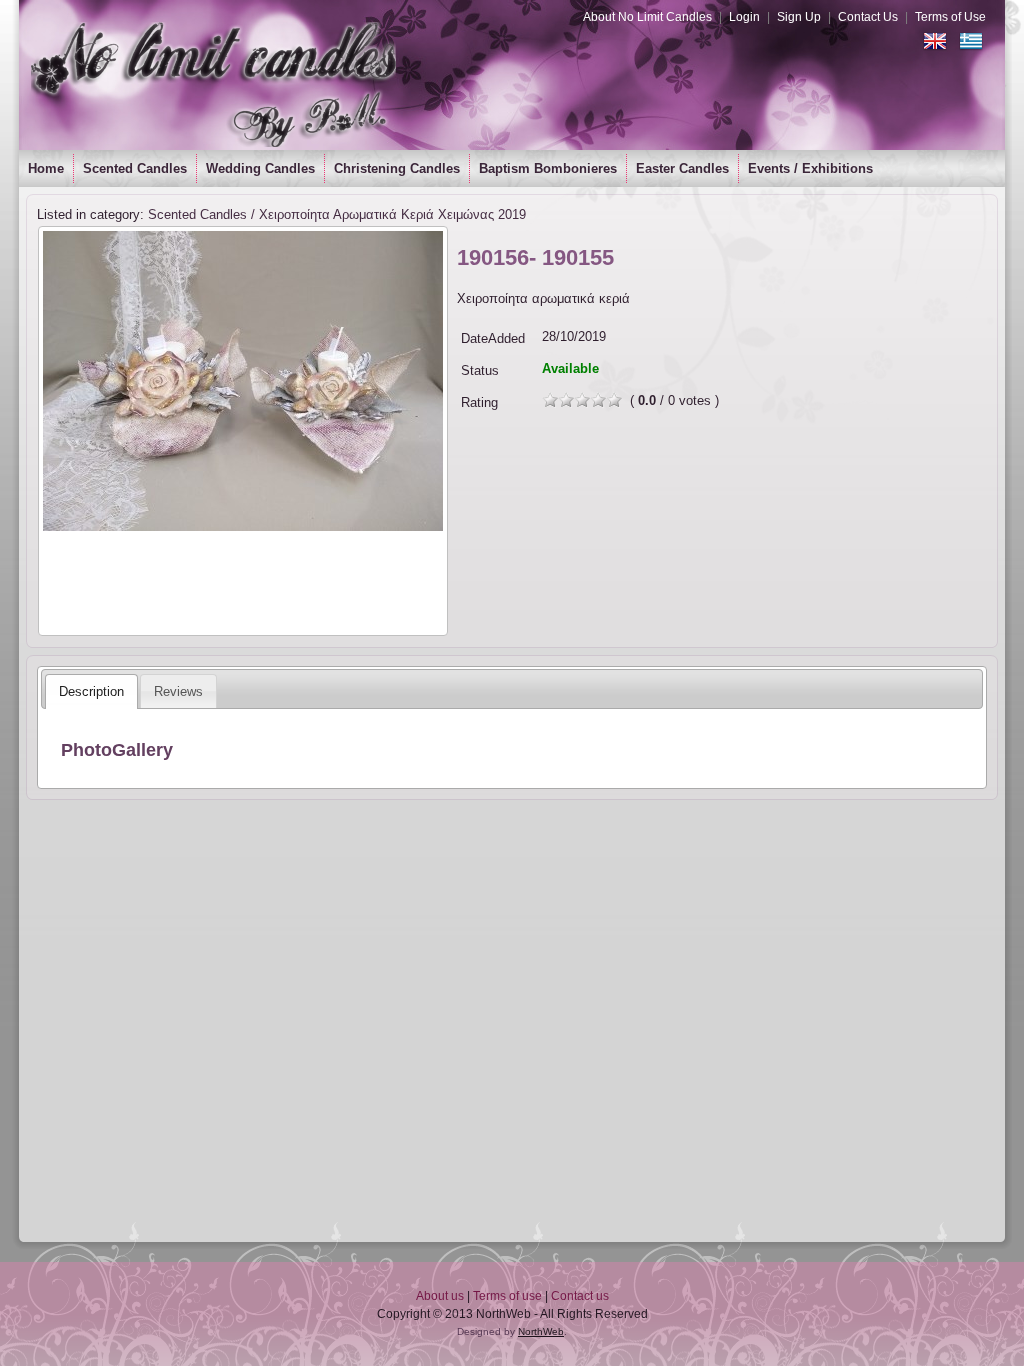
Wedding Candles (260, 168)
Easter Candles (682, 168)
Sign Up (799, 17)
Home (46, 168)
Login (744, 17)
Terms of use (507, 1296)
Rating (479, 402)
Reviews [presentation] (178, 691)
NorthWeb (541, 1331)
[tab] (91, 691)
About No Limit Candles (647, 17)
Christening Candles (397, 168)
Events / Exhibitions (810, 168)
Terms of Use (950, 17)
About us (440, 1296)
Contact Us (868, 17)
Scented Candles (135, 168)
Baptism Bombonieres (548, 168)
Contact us (580, 1296)
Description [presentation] (91, 691)
